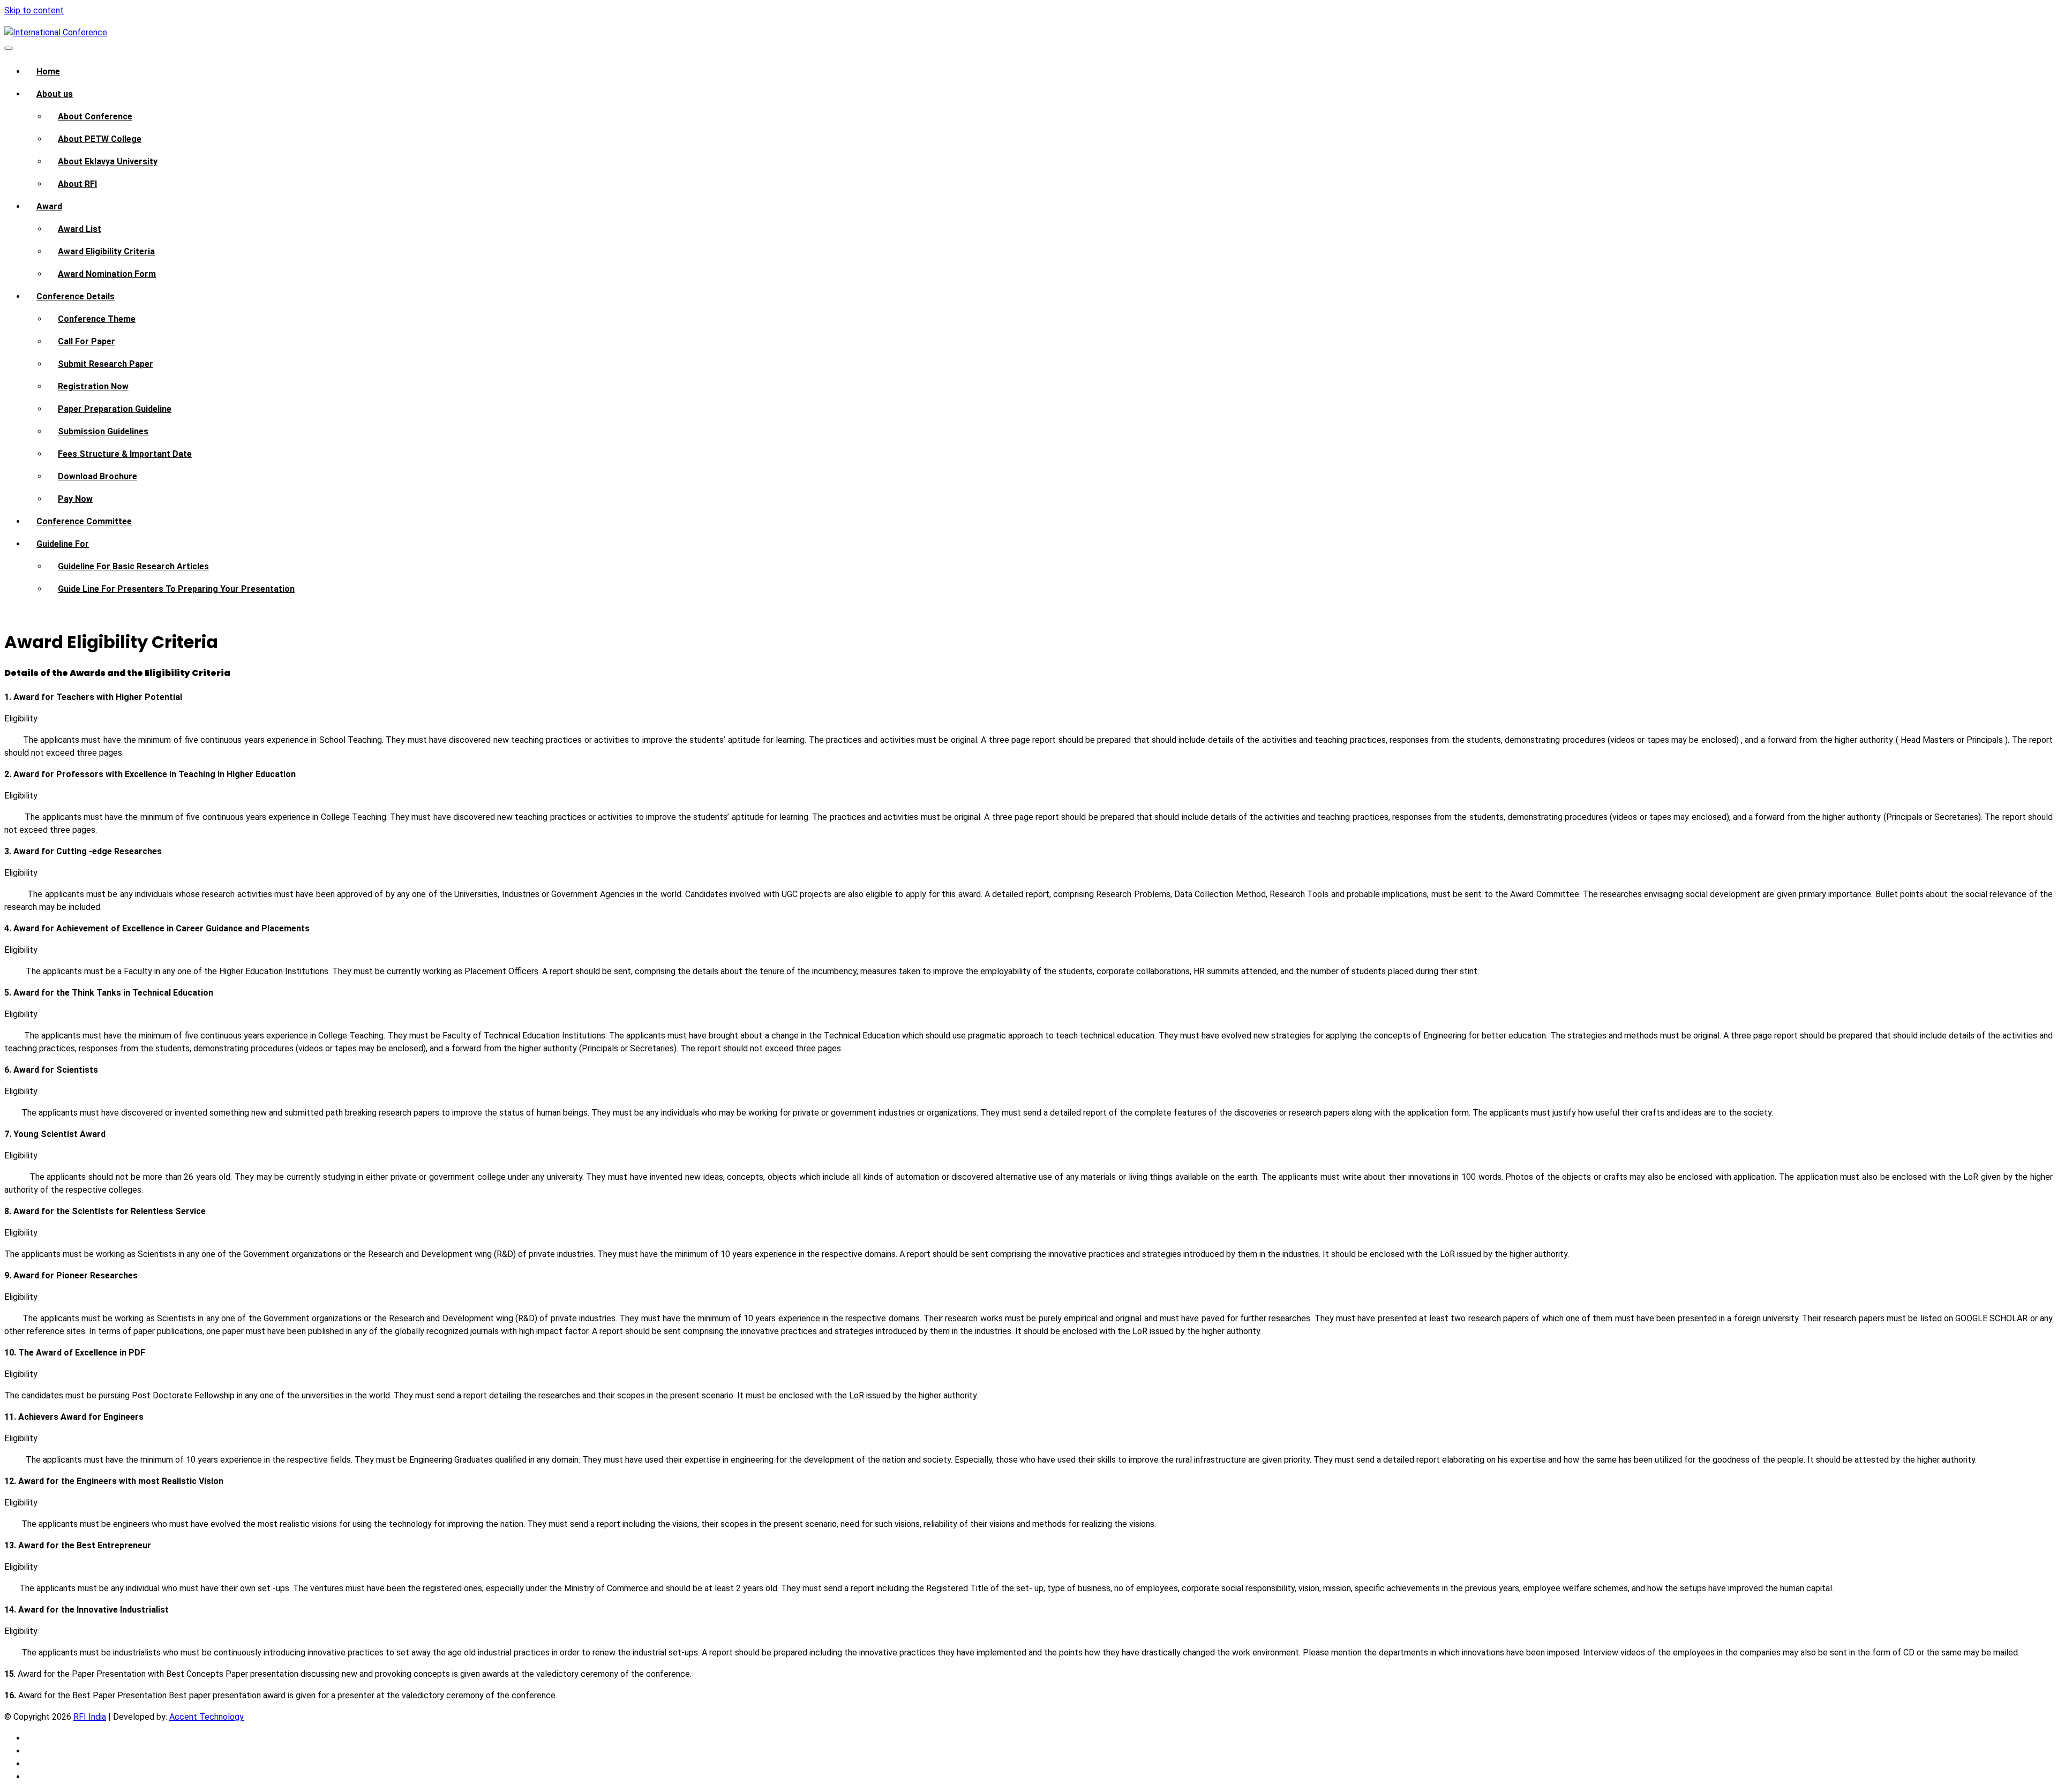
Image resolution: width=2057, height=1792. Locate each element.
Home (48, 71)
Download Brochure (97, 476)
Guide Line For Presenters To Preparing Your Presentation (176, 589)
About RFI (77, 184)
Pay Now (75, 499)
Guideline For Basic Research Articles (133, 566)
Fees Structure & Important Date (125, 454)
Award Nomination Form (107, 274)
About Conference (95, 116)
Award (49, 206)
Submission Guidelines (103, 431)
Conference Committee (84, 521)
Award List (80, 229)
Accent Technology (207, 1717)
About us (55, 94)
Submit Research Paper (106, 364)
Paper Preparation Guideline (115, 409)
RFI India (90, 1717)
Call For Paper (87, 341)
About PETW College (100, 139)
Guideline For (63, 544)
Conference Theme (97, 319)
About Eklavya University (108, 161)
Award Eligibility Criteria (106, 251)
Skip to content (34, 10)
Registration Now (93, 386)
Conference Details (76, 296)
